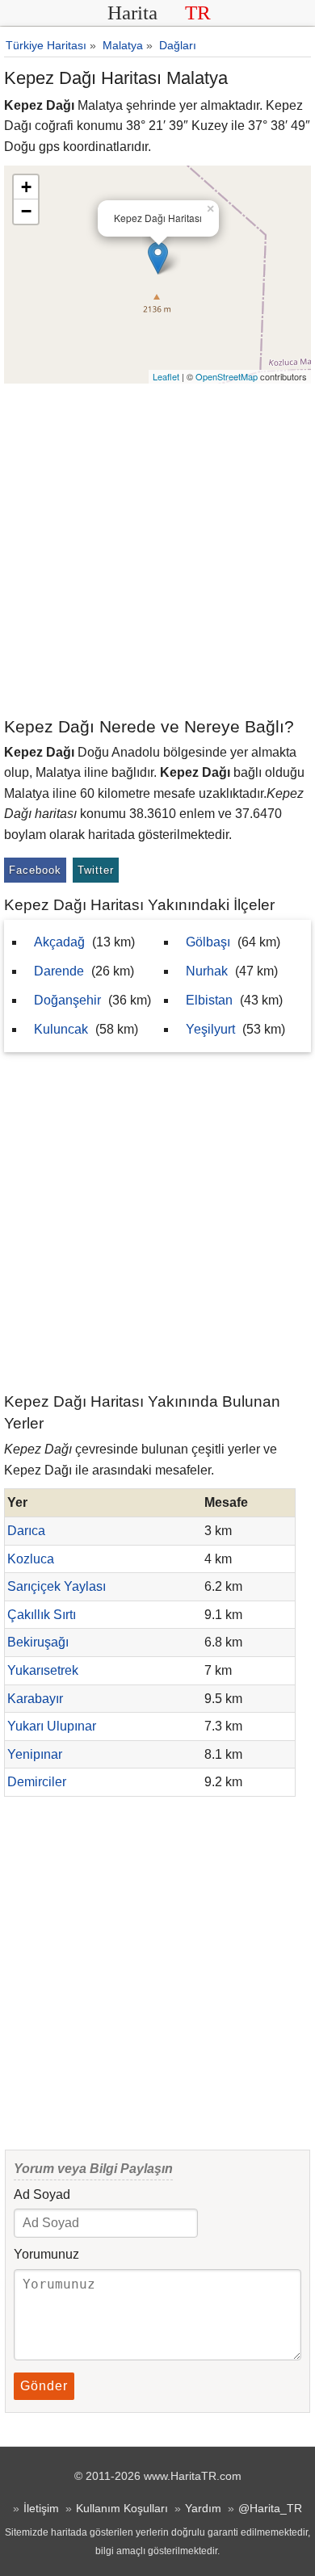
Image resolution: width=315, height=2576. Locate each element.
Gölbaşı (208, 942)
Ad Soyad (42, 2194)
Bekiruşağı (38, 1642)
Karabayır (35, 1699)
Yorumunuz (46, 2254)
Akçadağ (59, 942)
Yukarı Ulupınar (52, 1726)
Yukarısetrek (43, 1670)
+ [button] (26, 187)
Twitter (96, 870)
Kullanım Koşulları (122, 2508)
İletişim (41, 2508)
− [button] (26, 211)
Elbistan (209, 1000)
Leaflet (166, 376)
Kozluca (31, 1559)
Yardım (203, 2508)
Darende (59, 971)
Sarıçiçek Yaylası (57, 1586)
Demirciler (37, 1782)
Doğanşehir (67, 1000)
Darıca (26, 1531)
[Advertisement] (157, 549)
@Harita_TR (270, 2508)
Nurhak (207, 971)
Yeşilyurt (210, 1029)
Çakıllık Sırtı (42, 1615)
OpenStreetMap (227, 376)
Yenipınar (35, 1754)
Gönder (44, 2386)
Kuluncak (61, 1029)
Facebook (35, 870)
